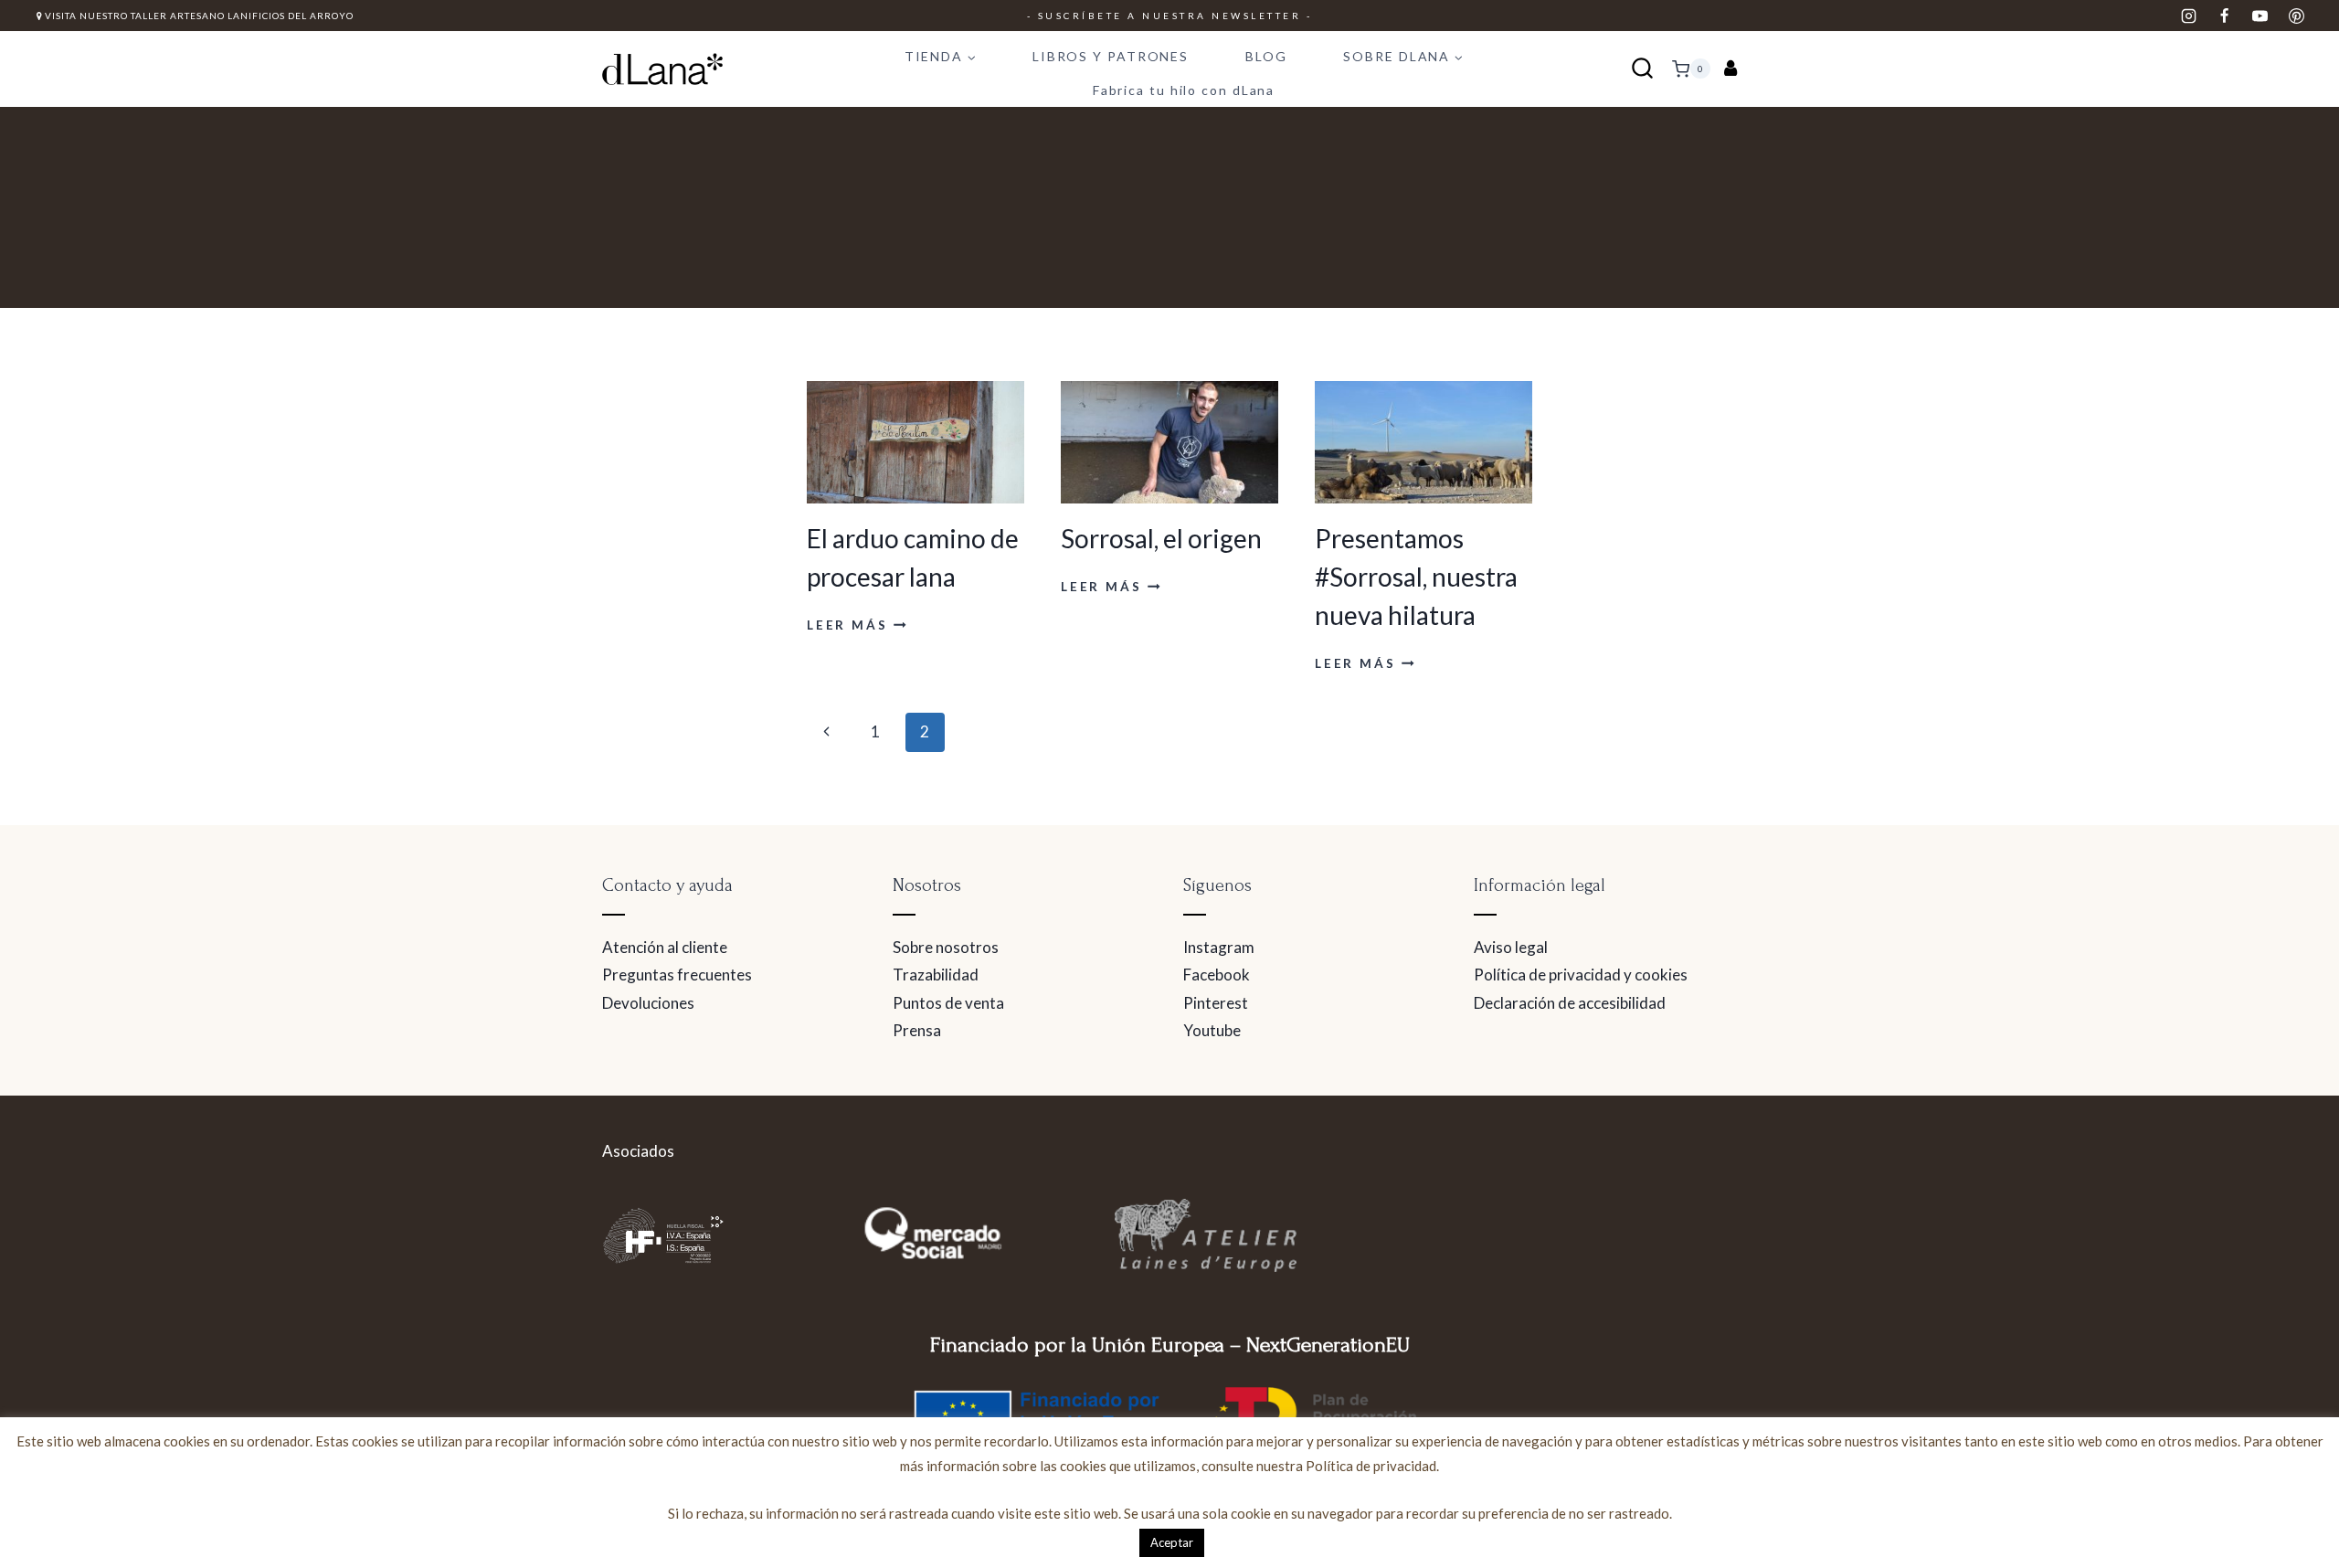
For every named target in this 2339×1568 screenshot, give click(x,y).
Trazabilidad (936, 975)
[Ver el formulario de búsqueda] (1642, 69)
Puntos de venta (948, 1003)
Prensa (917, 1030)
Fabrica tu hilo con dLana (1184, 90)
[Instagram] (2189, 16)
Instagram (1219, 947)
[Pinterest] (2296, 16)
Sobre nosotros (946, 947)
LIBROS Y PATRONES (1111, 56)
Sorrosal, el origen (1161, 538)
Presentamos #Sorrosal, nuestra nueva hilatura (1416, 577)
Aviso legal (1511, 947)
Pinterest (1216, 1003)
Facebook (1217, 975)
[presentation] (915, 442)
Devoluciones (648, 1003)
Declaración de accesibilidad (1570, 1003)
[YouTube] (2260, 16)
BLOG (1266, 56)
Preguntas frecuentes (677, 975)
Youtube (1212, 1030)
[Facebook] (2225, 16)
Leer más (857, 625)
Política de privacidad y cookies (1581, 975)
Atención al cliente (665, 947)
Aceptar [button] (1172, 1542)
